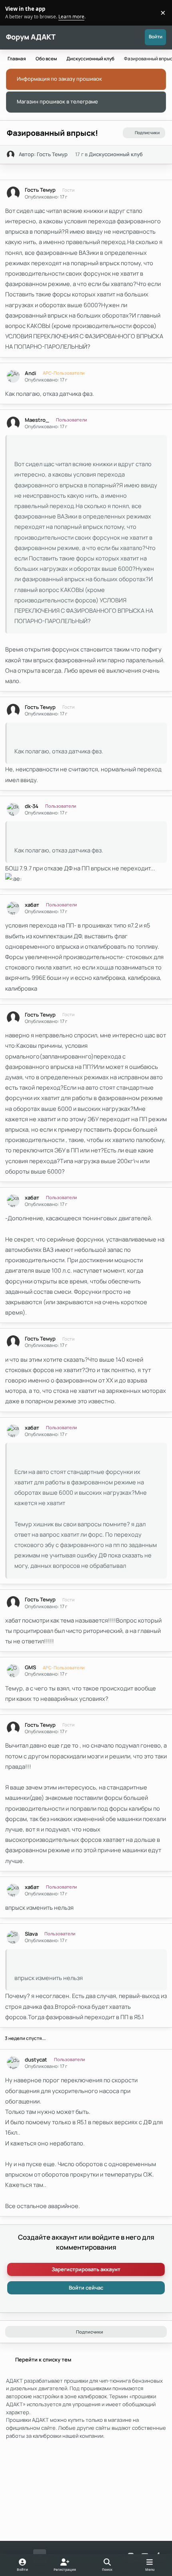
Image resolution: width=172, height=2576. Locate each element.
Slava (31, 1934)
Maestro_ (37, 420)
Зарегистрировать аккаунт (86, 2269)
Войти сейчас (86, 2288)
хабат (32, 905)
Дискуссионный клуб (116, 154)
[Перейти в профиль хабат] (13, 908)
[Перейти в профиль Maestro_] (13, 423)
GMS (30, 1667)
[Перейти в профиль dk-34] (13, 809)
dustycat (36, 2060)
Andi (30, 373)
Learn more (14, 12)
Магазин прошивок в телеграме (57, 101)
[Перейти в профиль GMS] (13, 1671)
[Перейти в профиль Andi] (13, 376)
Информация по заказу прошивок (59, 79)
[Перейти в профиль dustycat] (13, 2063)
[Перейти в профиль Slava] (13, 1937)
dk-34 (32, 806)
